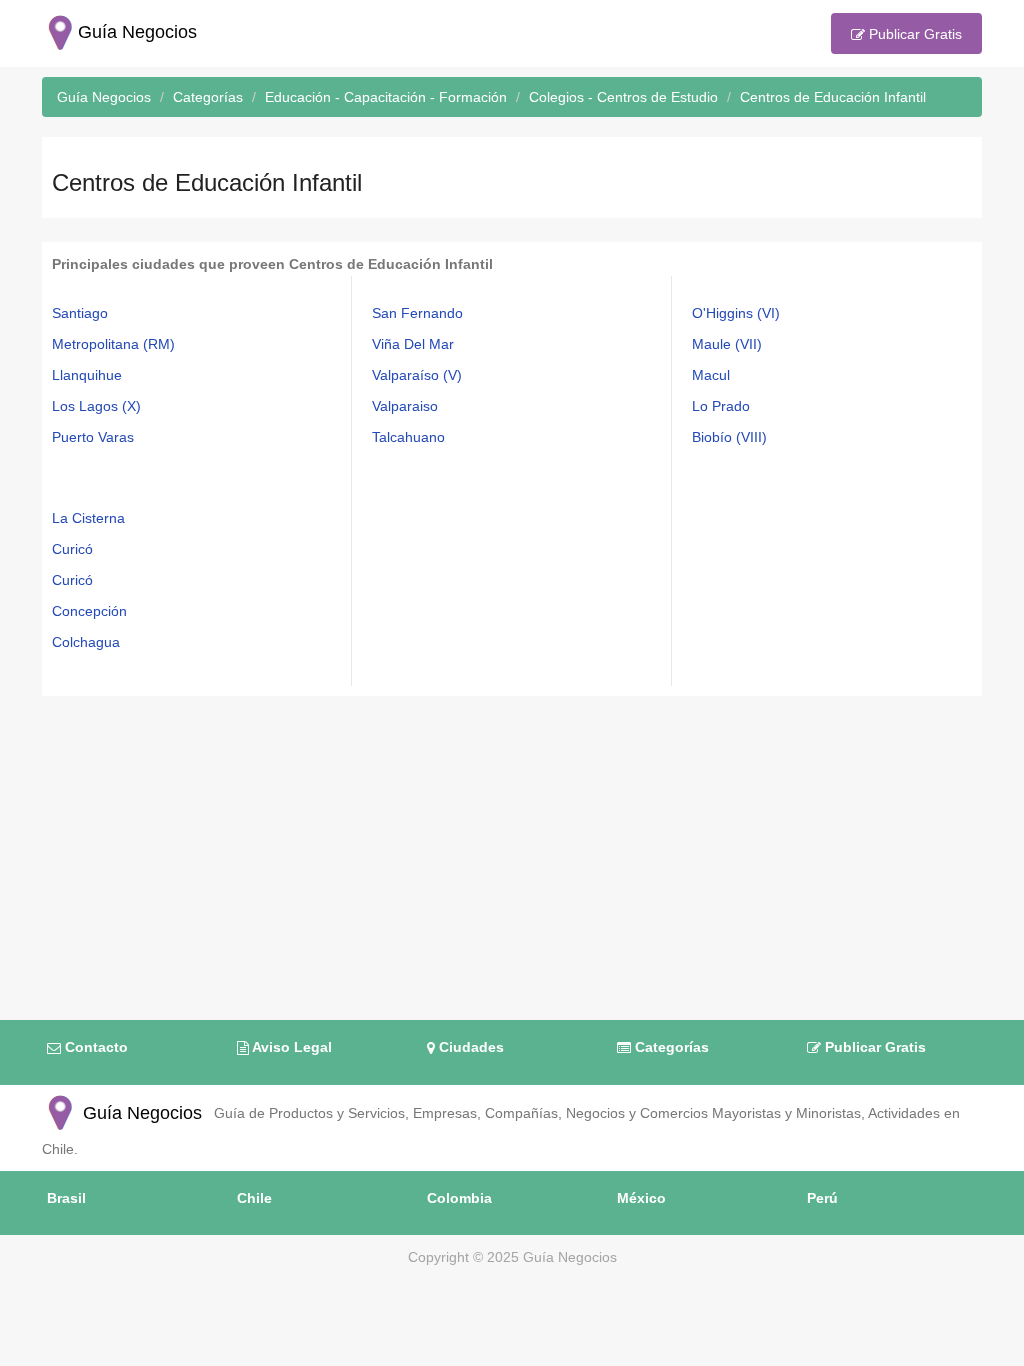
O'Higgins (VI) (736, 313)
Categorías (670, 1047)
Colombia (459, 1198)
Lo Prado (721, 406)
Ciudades (469, 1047)
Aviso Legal (290, 1047)
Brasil (66, 1198)
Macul (711, 375)
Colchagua (86, 642)
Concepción (89, 611)
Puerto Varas (93, 437)
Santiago (80, 313)
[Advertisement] (512, 846)
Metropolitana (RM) (113, 344)
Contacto (94, 1047)
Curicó (72, 549)
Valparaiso (405, 406)
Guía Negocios (140, 1113)
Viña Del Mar (413, 344)
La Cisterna (88, 518)
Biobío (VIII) (729, 437)
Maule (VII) (727, 344)
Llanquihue (87, 375)
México (641, 1198)
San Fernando (417, 313)
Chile (254, 1198)
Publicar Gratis (913, 34)
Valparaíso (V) (417, 375)
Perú (822, 1198)
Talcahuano (408, 437)
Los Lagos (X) (96, 406)
